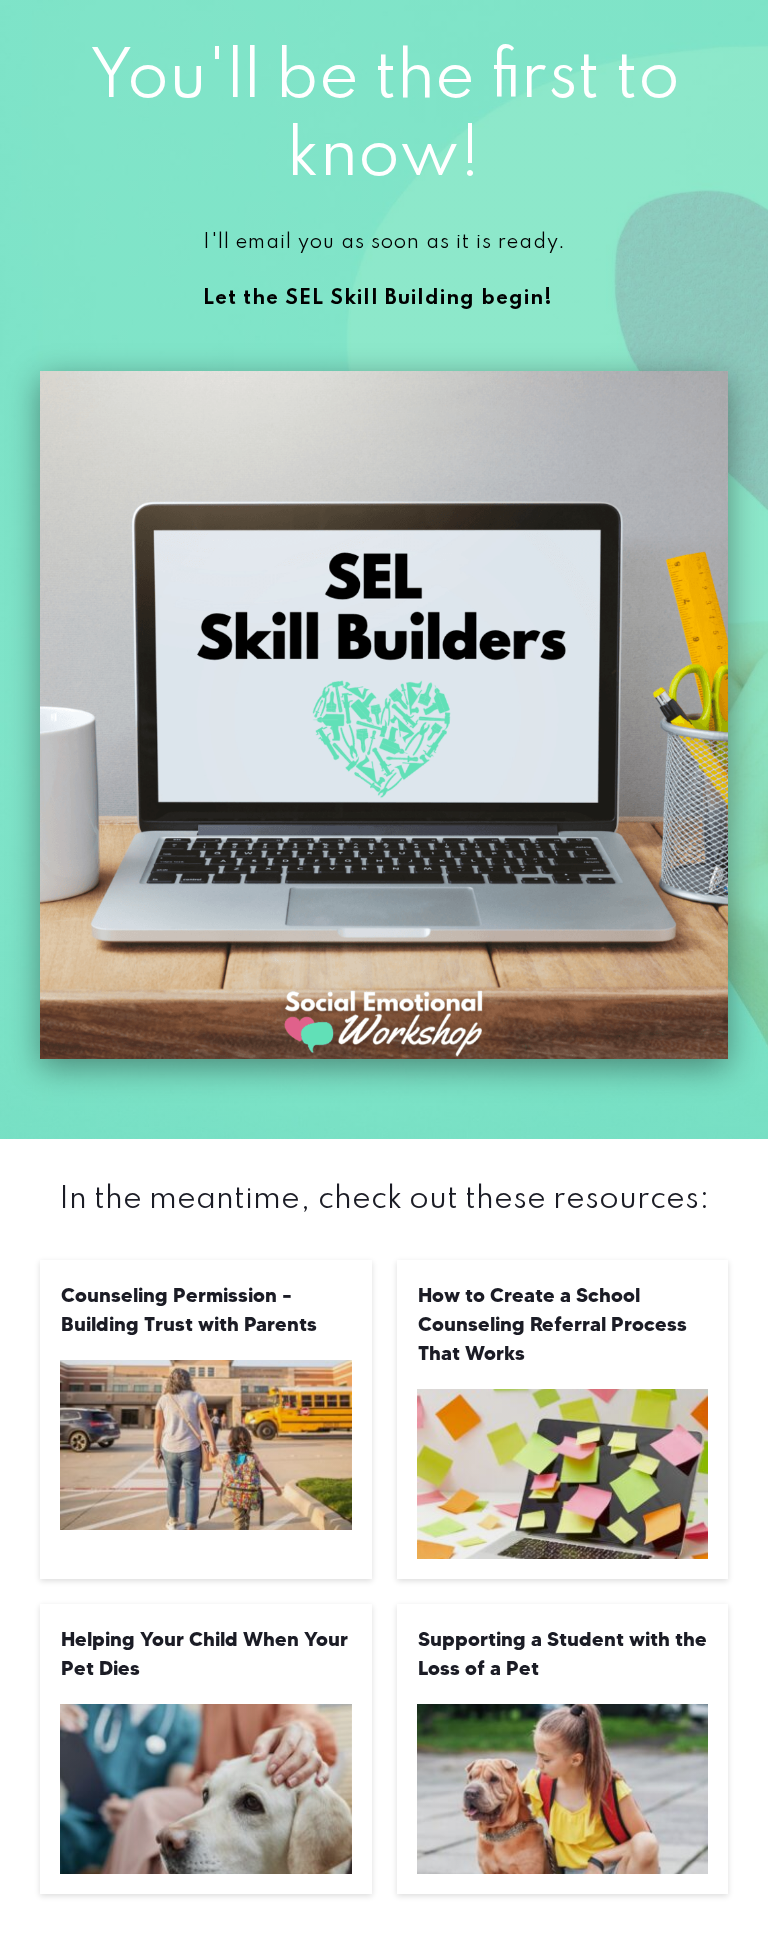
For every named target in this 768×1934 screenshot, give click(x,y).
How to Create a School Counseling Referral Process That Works (552, 1324)
